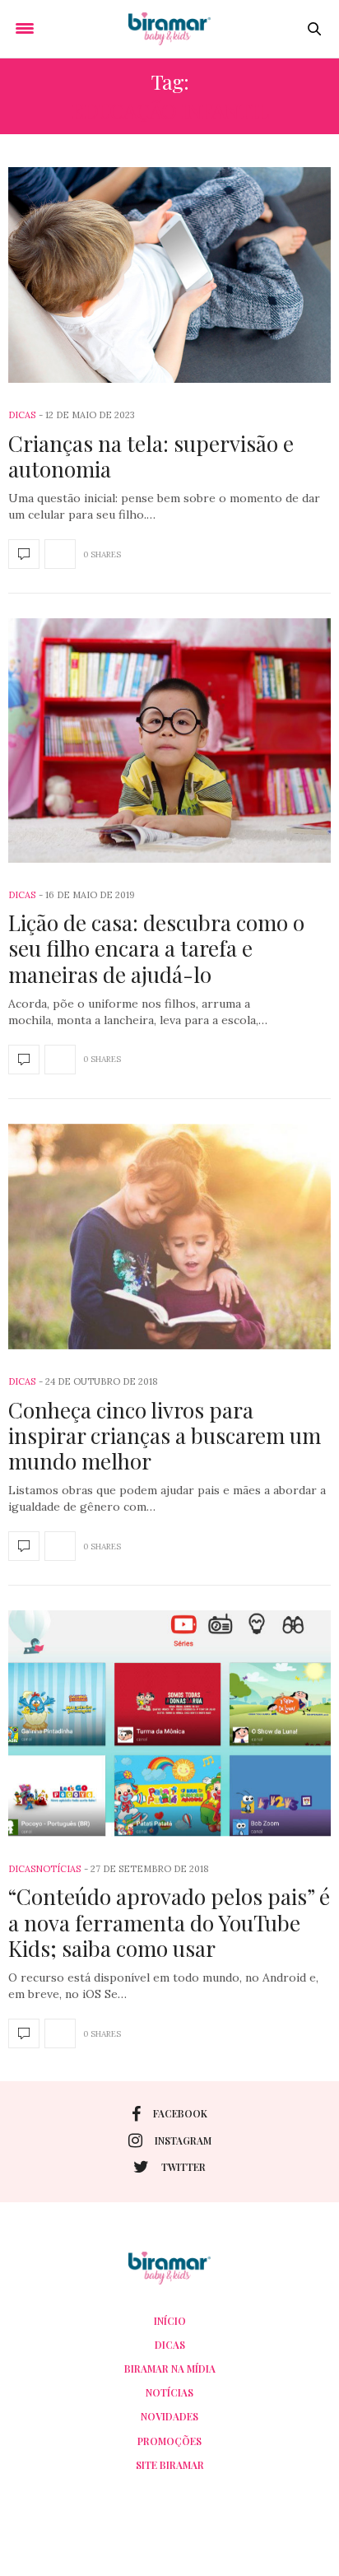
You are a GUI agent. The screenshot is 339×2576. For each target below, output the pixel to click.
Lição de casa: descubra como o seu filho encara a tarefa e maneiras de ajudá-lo (156, 948)
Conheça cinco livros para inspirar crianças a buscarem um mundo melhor (165, 1435)
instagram (183, 2140)
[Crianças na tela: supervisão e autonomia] (169, 275)
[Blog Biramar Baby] (169, 29)
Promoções (169, 2441)
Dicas (22, 415)
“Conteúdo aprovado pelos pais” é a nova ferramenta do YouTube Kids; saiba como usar (169, 1922)
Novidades (169, 2416)
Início (170, 2321)
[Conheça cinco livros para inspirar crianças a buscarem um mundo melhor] (169, 1237)
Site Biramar (170, 2465)
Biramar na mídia (170, 2369)
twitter (183, 2167)
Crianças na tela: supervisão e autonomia (151, 456)
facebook (180, 2113)
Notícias (58, 1869)
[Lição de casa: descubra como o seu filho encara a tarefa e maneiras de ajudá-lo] (169, 741)
